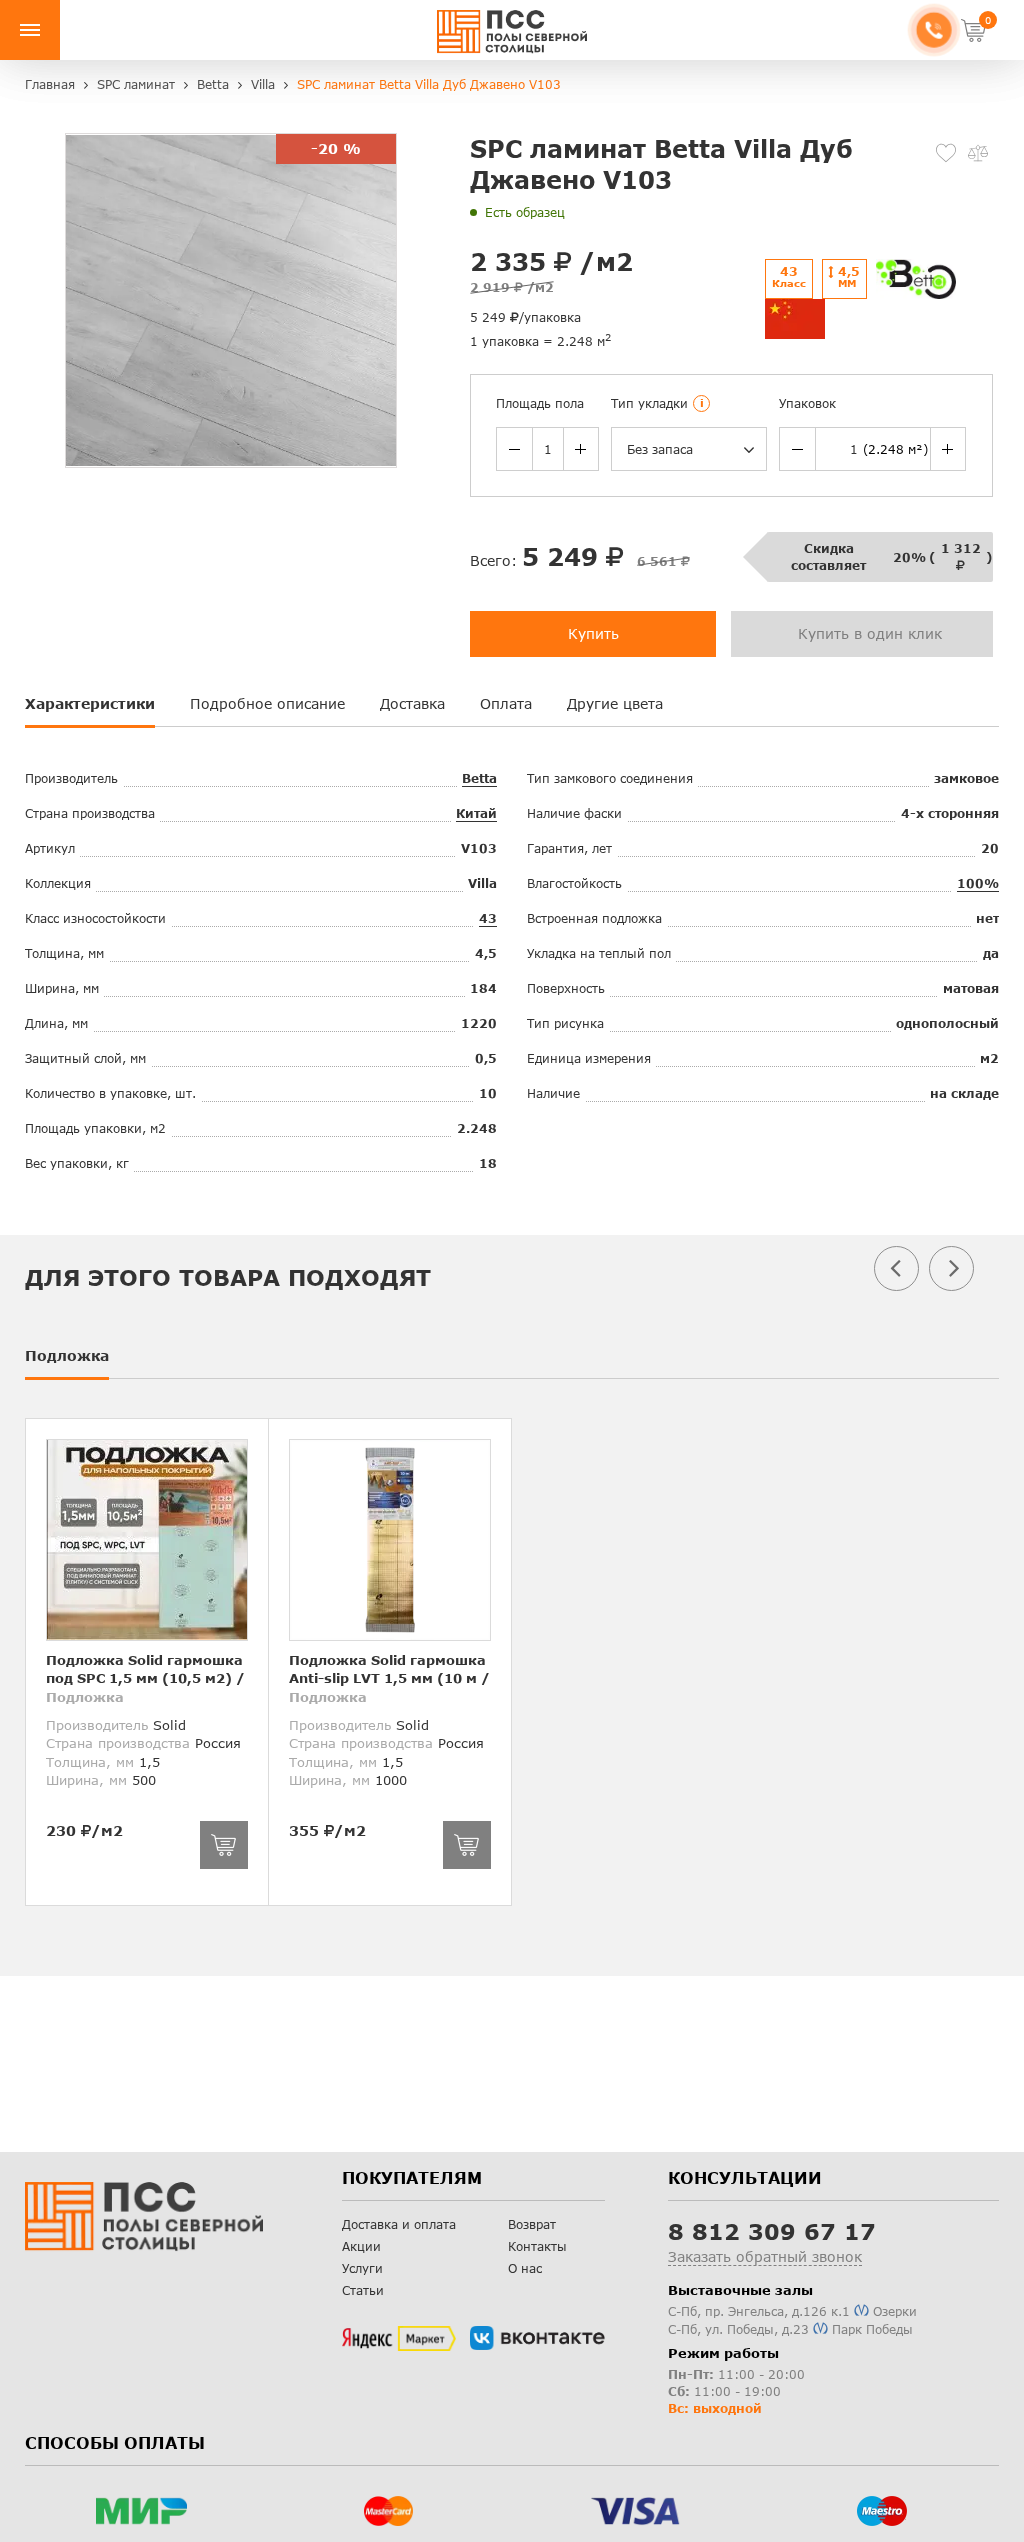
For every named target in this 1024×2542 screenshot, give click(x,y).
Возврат (532, 2224)
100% (978, 883)
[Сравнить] (978, 153)
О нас (525, 2268)
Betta (479, 778)
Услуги (362, 2268)
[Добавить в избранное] (946, 153)
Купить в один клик (870, 633)
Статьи (363, 2290)
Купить (593, 633)
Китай (476, 813)
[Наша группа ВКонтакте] (537, 2338)
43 (488, 918)
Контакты (537, 2246)
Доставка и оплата (399, 2224)
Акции (361, 2246)
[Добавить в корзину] (224, 1845)
